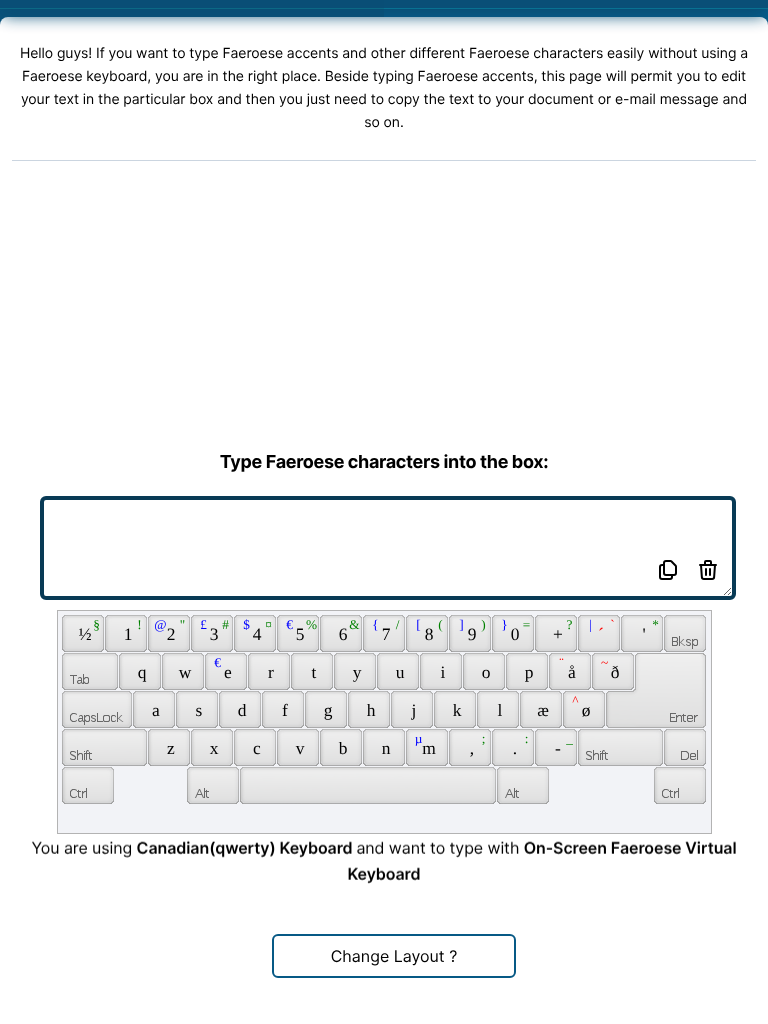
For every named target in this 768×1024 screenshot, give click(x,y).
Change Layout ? (394, 956)
